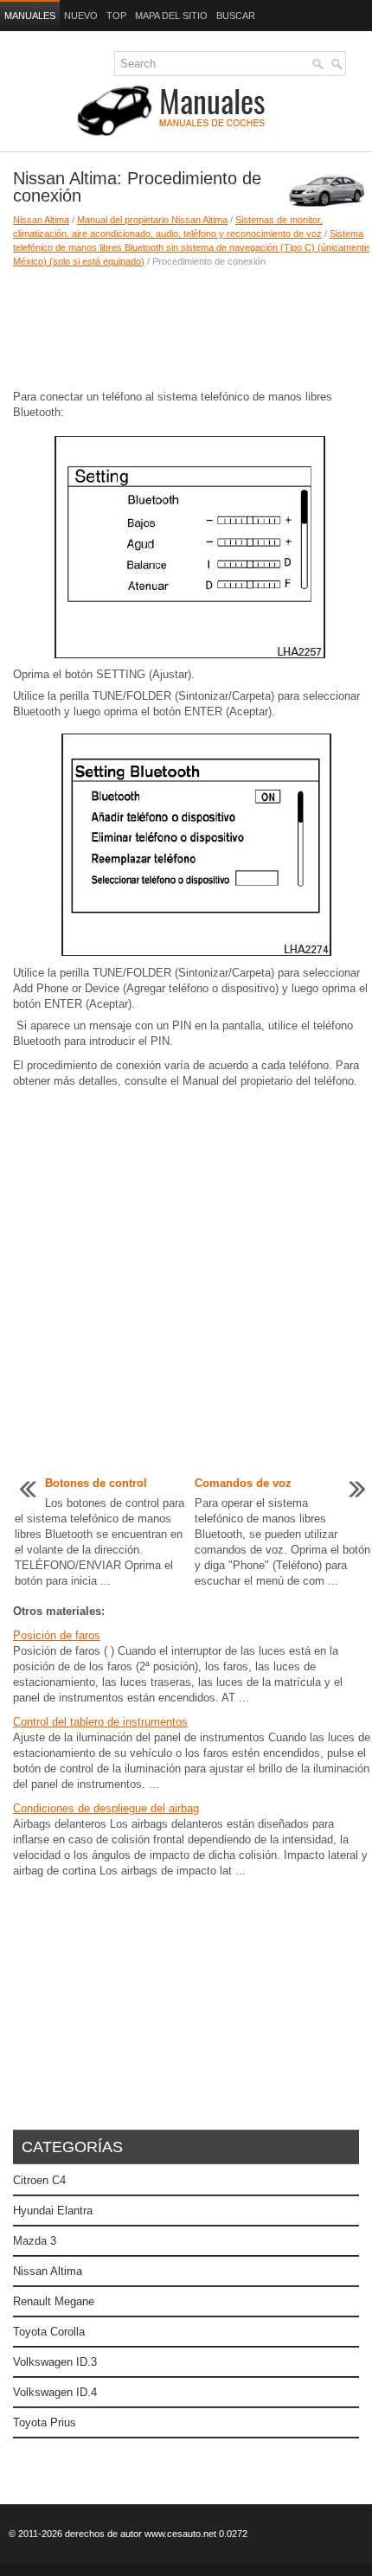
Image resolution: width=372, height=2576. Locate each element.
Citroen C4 (39, 2180)
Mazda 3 (35, 2241)
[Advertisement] (186, 329)
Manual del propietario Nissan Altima (152, 220)
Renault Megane (54, 2301)
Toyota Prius (45, 2422)
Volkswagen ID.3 (55, 2362)
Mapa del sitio (171, 16)
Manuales (30, 16)
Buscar (236, 16)
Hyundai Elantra (53, 2211)
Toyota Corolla (49, 2332)
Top (116, 16)
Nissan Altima (41, 220)
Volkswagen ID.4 (55, 2392)
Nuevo (81, 16)
